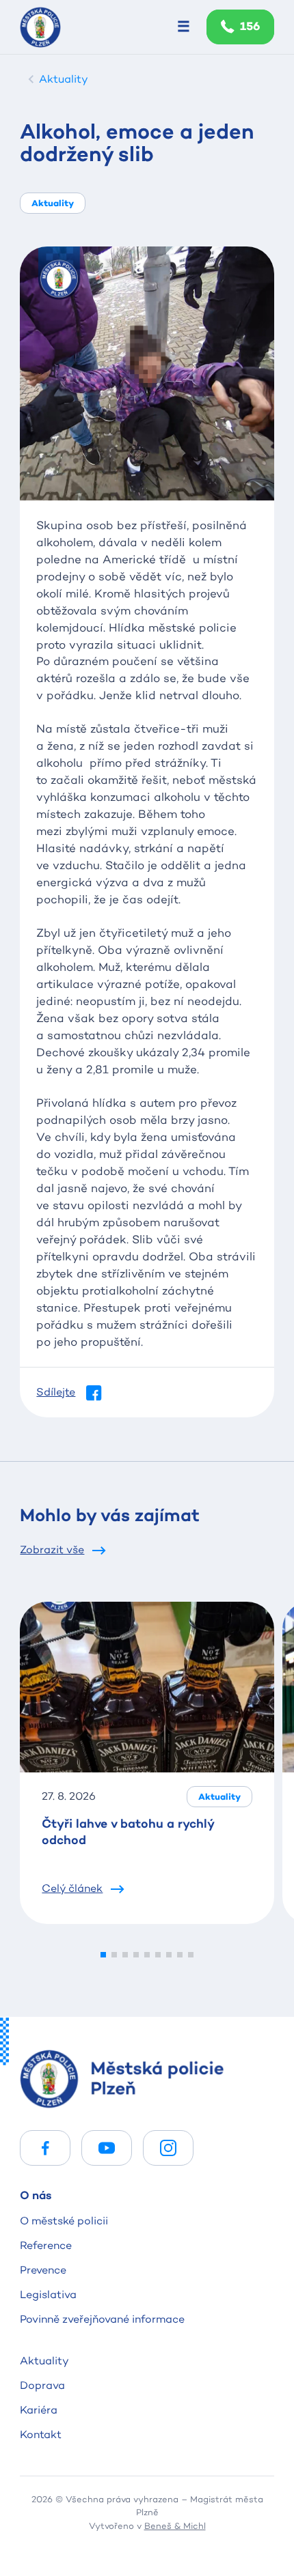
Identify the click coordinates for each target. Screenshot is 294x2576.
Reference (46, 2245)
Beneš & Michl (175, 2525)
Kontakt (41, 2434)
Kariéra (39, 2410)
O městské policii (64, 2221)
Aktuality (44, 2361)
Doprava (42, 2385)
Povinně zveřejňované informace (102, 2319)
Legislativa (48, 2294)
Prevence (43, 2270)
